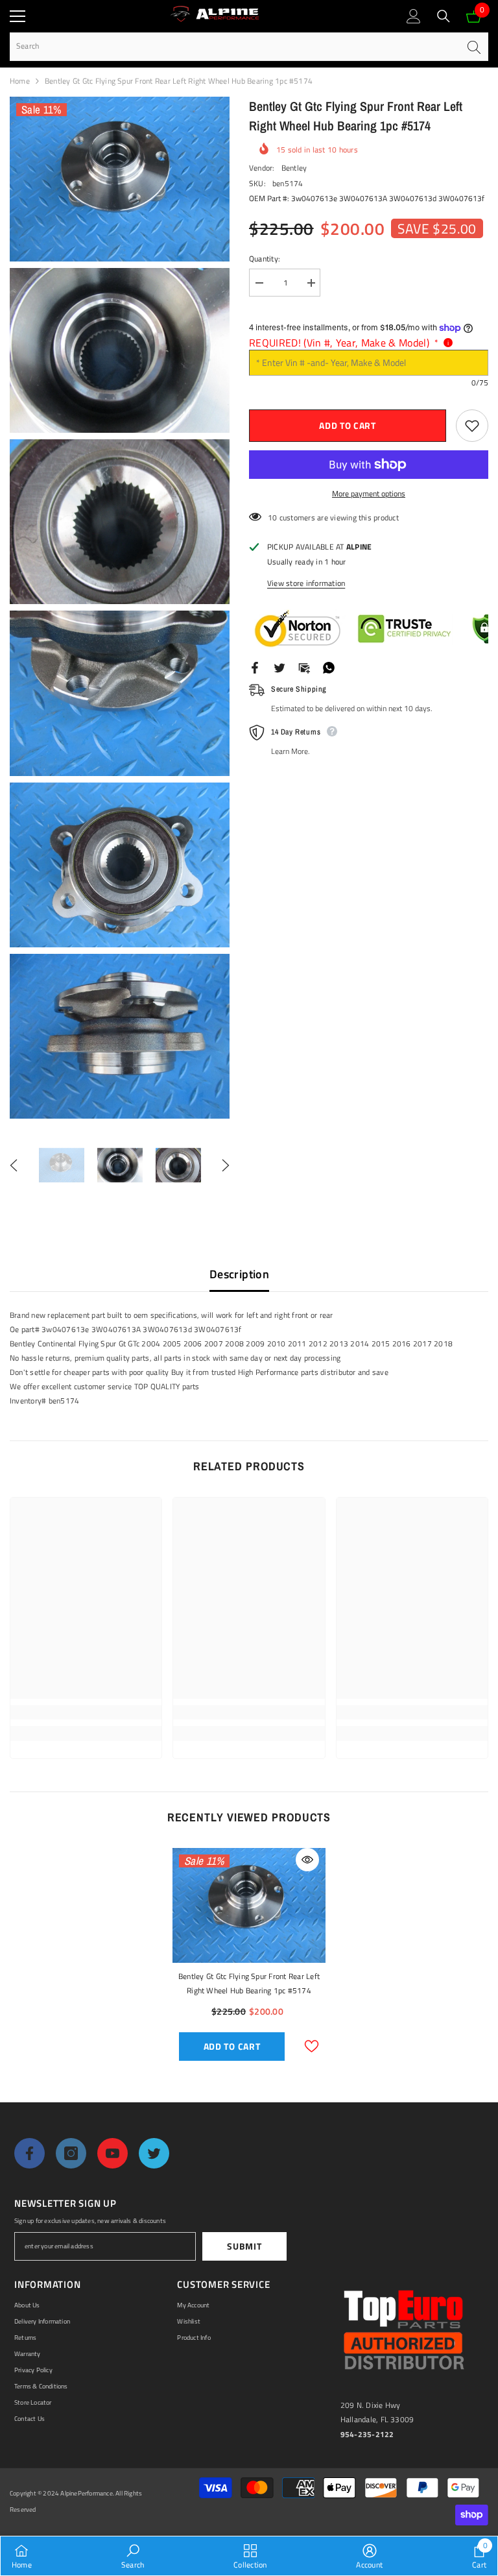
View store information (306, 583)
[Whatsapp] (329, 667)
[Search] (444, 16)
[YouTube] (113, 2153)
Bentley (294, 168)
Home (20, 81)
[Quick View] (307, 1860)
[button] (14, 1165)
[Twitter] (279, 667)
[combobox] (234, 46)
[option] (62, 1165)
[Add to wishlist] (472, 426)
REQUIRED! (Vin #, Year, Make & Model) (344, 343)
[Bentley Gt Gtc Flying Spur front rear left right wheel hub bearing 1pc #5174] (249, 1905)
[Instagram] (71, 2153)
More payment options (369, 493)
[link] (86, 1712)
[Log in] (414, 16)
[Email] (304, 667)
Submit (244, 2246)
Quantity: (265, 259)
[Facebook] (255, 667)
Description (239, 1274)
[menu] (18, 16)
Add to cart (348, 425)
